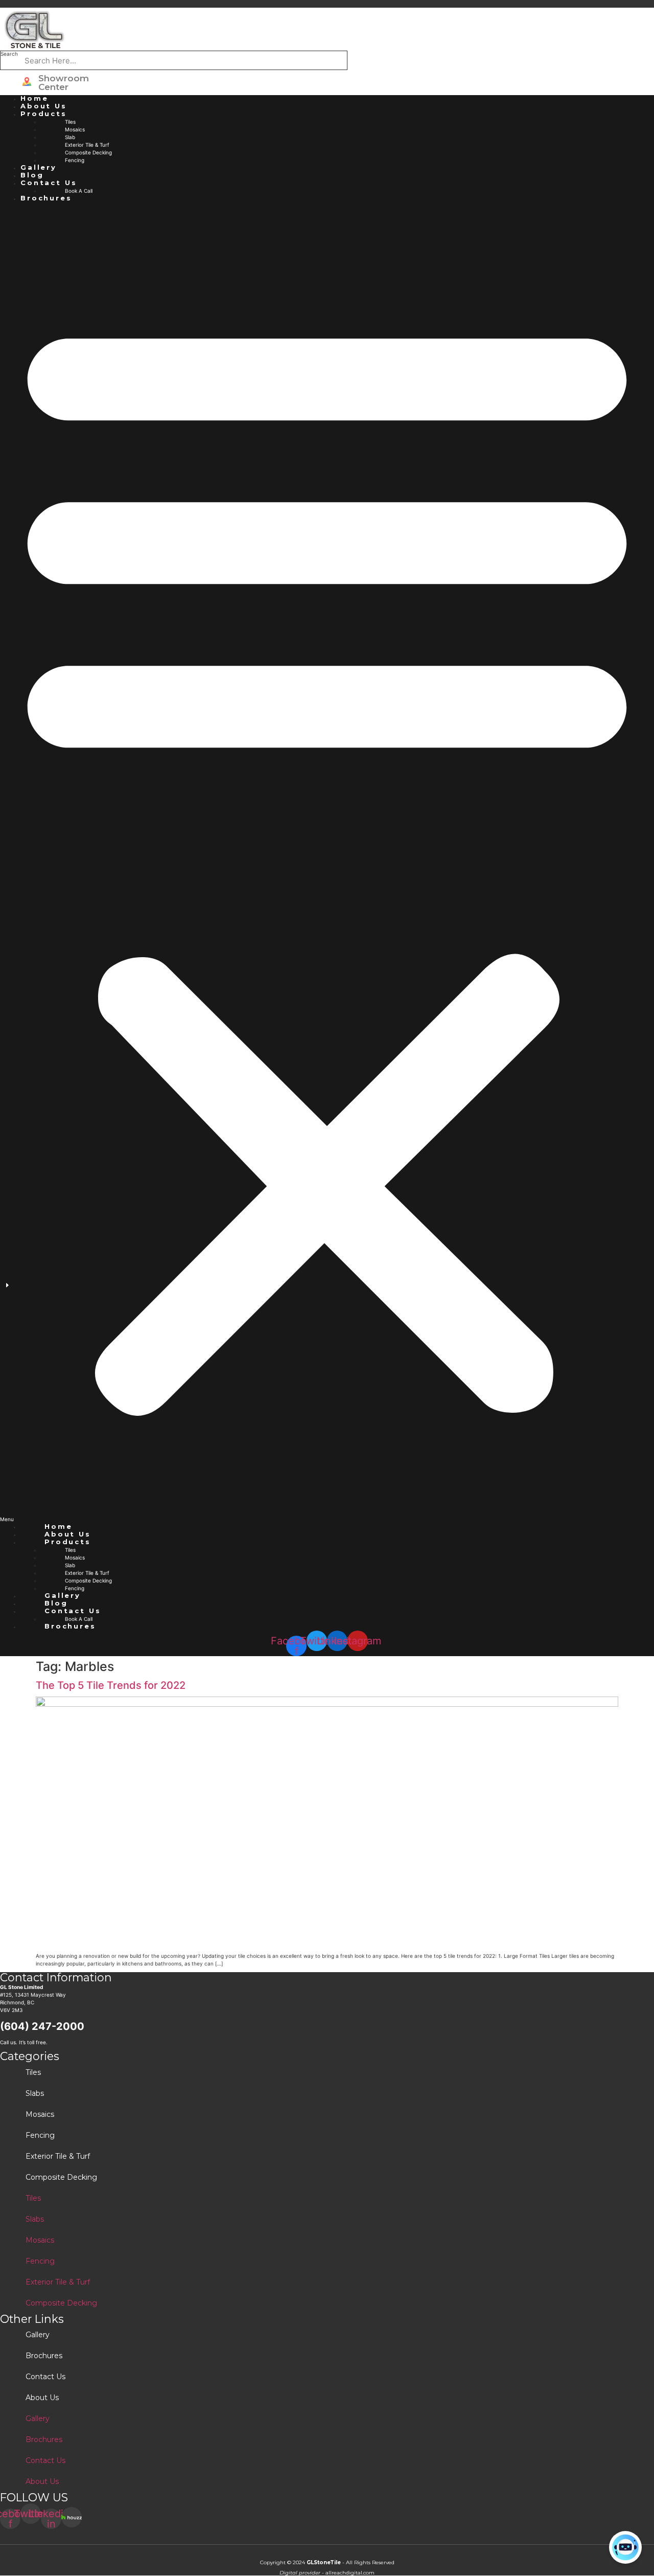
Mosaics (75, 129)
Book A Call (79, 191)
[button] (327, 863)
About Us (44, 106)
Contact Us (49, 183)
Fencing (75, 160)
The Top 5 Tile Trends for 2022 (111, 1685)
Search (9, 54)
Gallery (39, 167)
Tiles (70, 122)
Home (34, 98)
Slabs (35, 2093)
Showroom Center (64, 83)
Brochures (46, 198)
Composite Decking (88, 152)
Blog (32, 175)
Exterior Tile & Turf (87, 145)
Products (44, 114)
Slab (70, 137)
